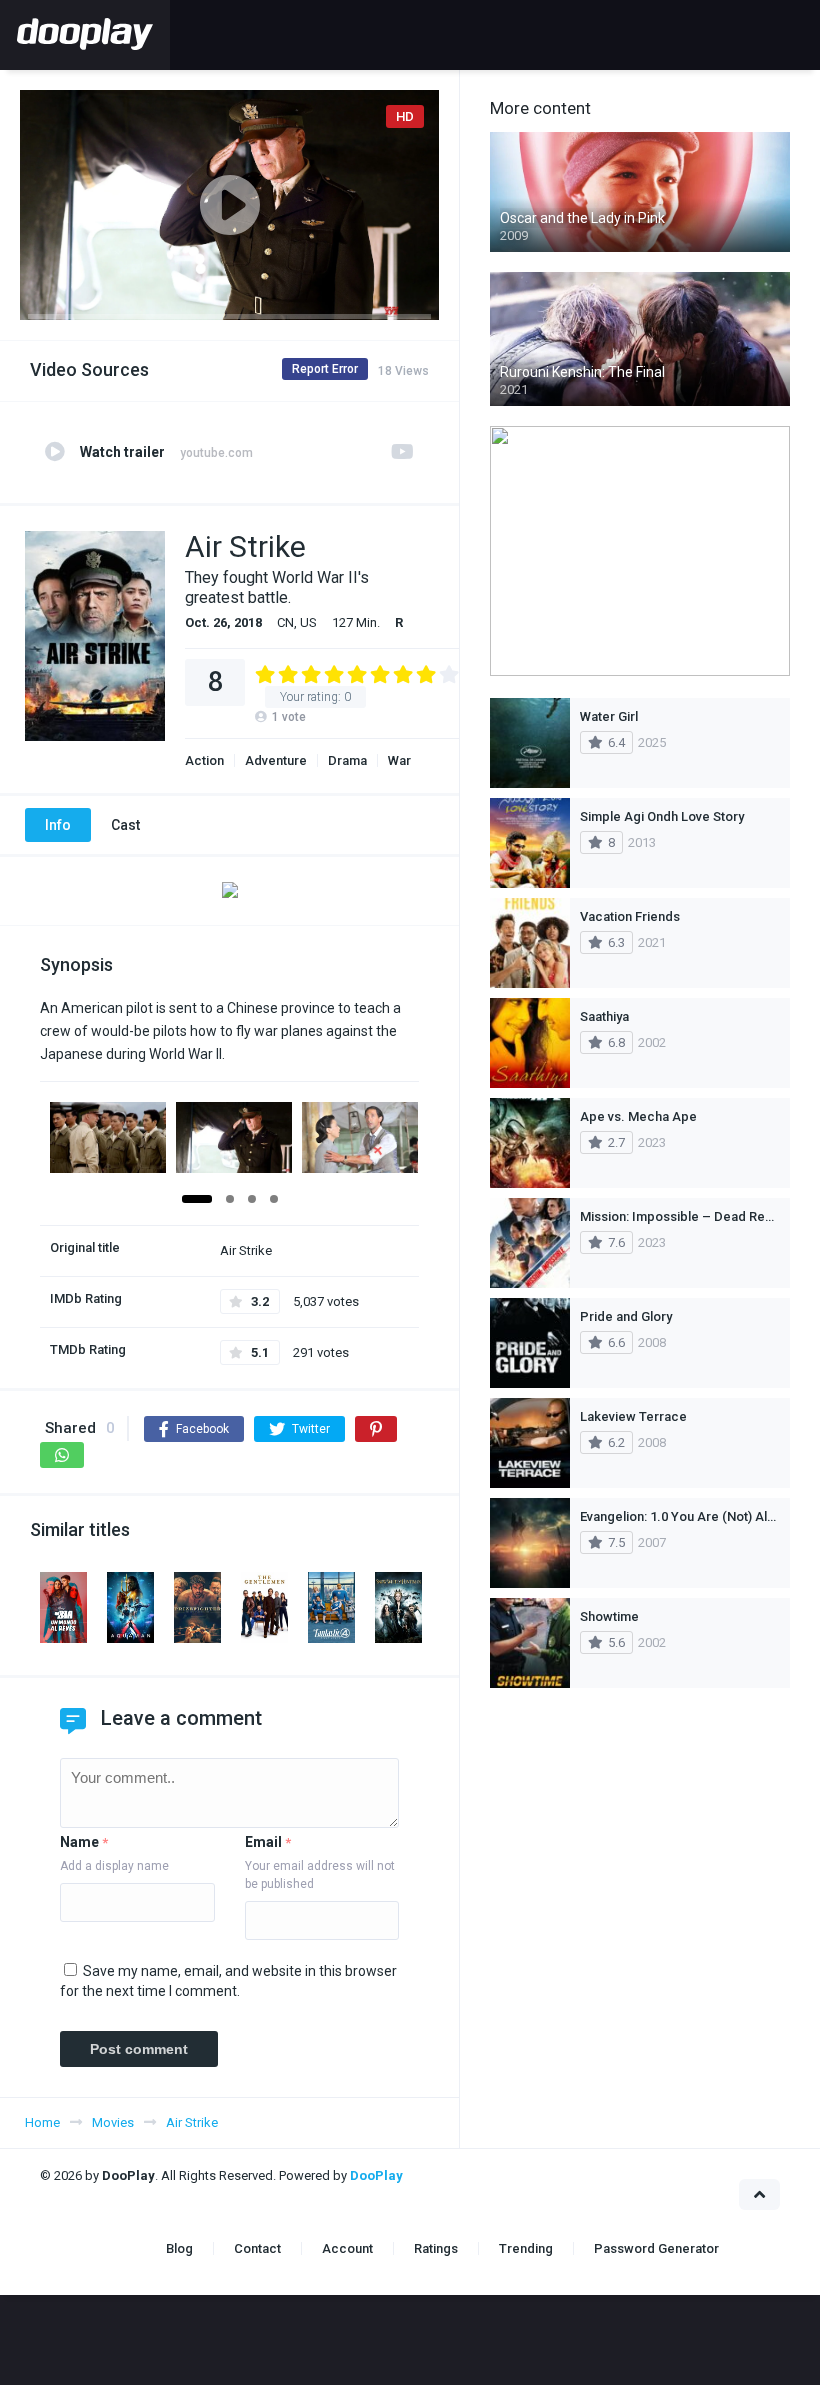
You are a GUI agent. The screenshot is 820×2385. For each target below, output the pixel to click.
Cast (125, 825)
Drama (347, 760)
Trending (526, 2248)
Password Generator (656, 2248)
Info (58, 825)
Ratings (436, 2248)
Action (204, 760)
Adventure (276, 760)
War (399, 760)
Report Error (325, 369)
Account (347, 2248)
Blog (179, 2248)
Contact (257, 2248)
